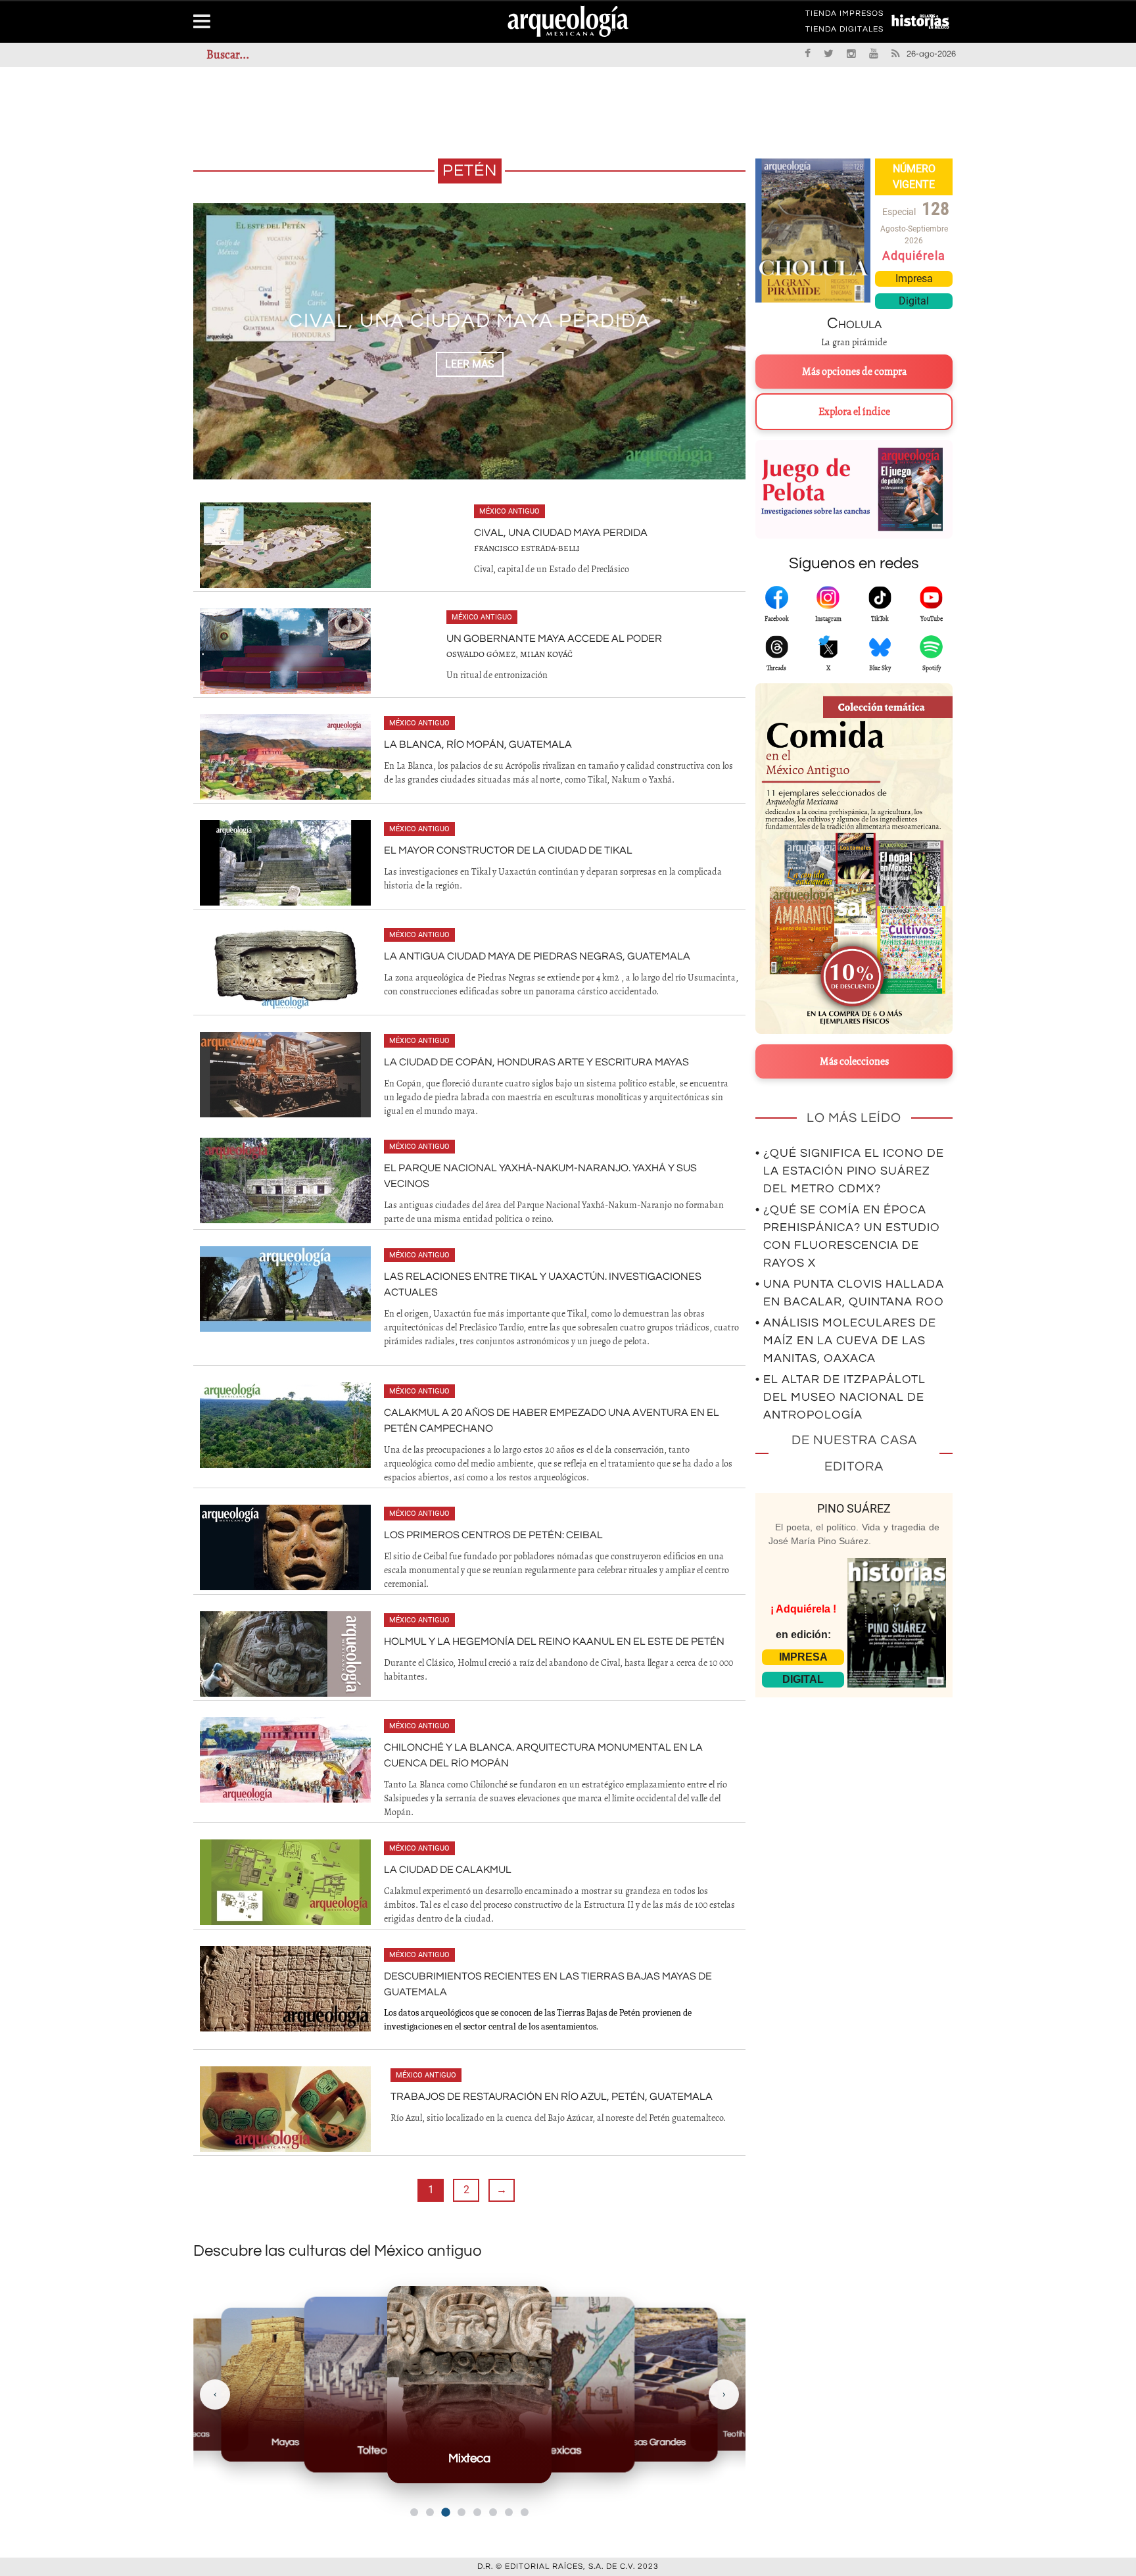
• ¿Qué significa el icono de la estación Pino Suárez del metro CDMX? (850, 1171)
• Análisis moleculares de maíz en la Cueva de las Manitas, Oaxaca (846, 1341)
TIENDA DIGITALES (844, 32)
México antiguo (509, 511)
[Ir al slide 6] (493, 2512)
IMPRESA (803, 1657)
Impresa (914, 279)
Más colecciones (854, 1061)
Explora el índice (854, 412)
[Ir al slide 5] (477, 2512)
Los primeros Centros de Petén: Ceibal (493, 1535)
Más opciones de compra (854, 372)
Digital (914, 301)
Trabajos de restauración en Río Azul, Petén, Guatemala (552, 2097)
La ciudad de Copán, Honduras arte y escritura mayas (536, 1062)
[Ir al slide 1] (414, 2512)
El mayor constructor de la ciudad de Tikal (508, 850)
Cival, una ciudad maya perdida (561, 533)
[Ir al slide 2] (430, 2512)
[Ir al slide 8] (525, 2512)
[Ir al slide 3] (445, 2512)
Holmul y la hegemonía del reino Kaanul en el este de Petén (554, 1641)
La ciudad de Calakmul (448, 1870)
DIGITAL (803, 1679)
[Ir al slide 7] (509, 2512)
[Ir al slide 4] (461, 2512)
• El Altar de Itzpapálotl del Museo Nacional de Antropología (840, 1397)
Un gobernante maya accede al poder (469, 321)
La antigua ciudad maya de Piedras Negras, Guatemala (537, 956)
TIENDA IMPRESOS (844, 16)
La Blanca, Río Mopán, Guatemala (478, 744)
